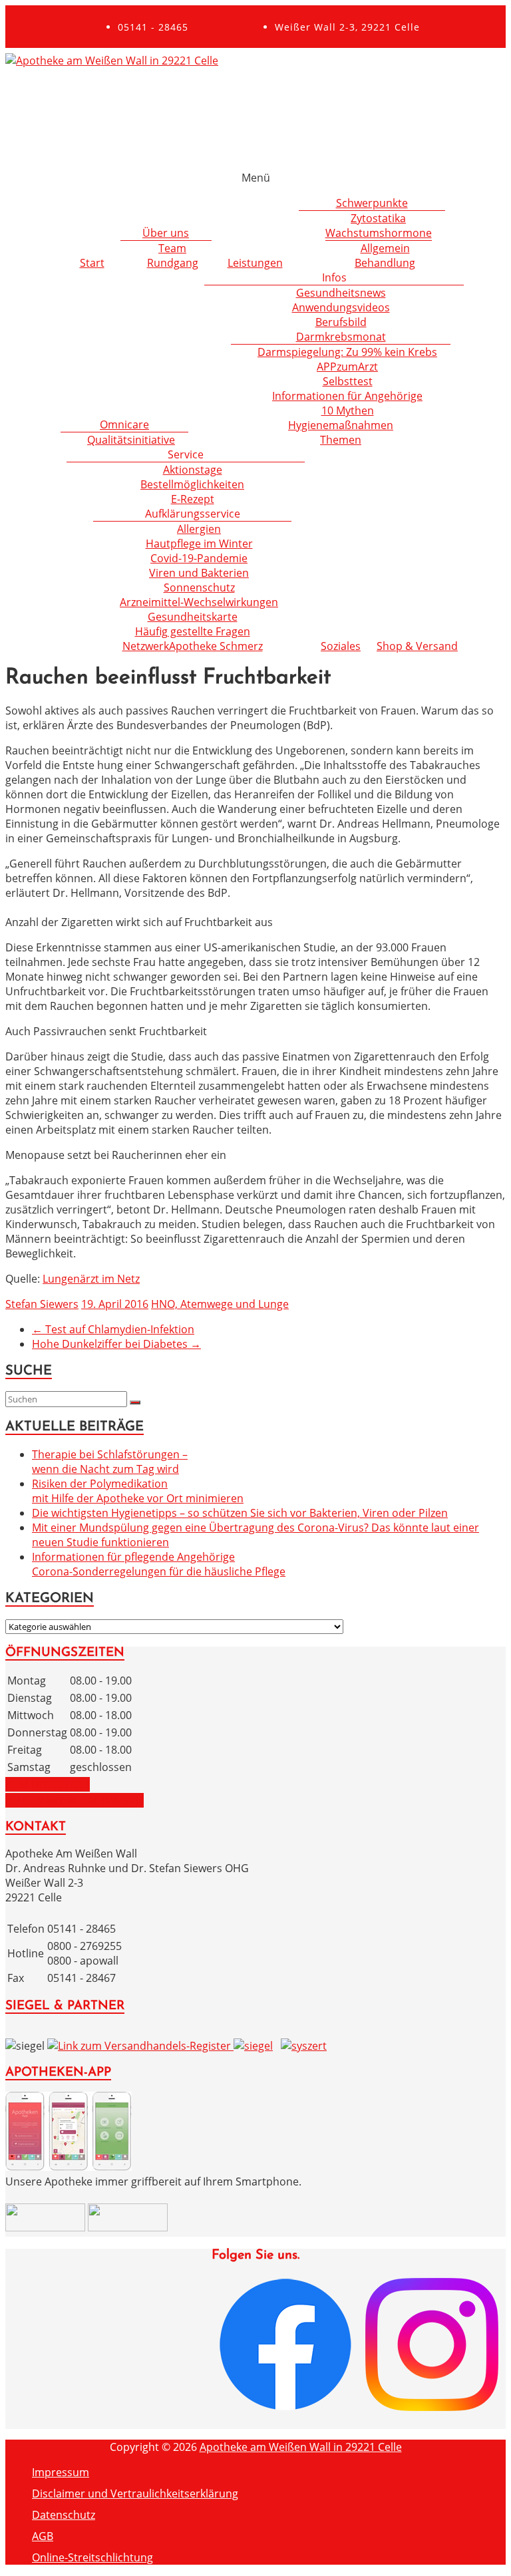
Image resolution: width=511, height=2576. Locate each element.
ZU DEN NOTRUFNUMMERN (75, 1800)
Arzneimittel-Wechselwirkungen (199, 602)
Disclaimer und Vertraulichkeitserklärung (135, 2494)
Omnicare (124, 424)
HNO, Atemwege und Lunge (220, 1304)
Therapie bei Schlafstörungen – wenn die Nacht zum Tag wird (110, 1462)
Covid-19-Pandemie (199, 558)
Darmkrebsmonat (341, 337)
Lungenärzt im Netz (91, 1279)
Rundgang (173, 263)
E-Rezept (193, 499)
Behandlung (385, 263)
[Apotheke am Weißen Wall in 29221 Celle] (112, 61)
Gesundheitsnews (341, 293)
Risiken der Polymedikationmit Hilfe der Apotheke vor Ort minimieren (138, 1491)
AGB (43, 2536)
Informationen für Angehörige (347, 396)
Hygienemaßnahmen (341, 425)
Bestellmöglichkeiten (192, 484)
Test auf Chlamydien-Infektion (113, 1329)
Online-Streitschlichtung (92, 2557)
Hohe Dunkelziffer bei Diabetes (116, 1344)
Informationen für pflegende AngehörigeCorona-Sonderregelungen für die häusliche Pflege (159, 1564)
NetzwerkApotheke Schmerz (193, 646)
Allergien (199, 529)
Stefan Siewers (42, 1304)
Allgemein (385, 248)
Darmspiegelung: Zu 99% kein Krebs (347, 352)
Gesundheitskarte (193, 617)
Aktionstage (193, 470)
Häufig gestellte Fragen (193, 631)
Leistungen (255, 263)
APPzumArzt (347, 367)
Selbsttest (348, 381)
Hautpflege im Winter (199, 544)
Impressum (61, 2472)
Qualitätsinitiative (131, 440)
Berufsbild (341, 322)
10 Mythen (348, 410)
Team (172, 248)
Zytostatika (378, 218)
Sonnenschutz (199, 587)
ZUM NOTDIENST (48, 1784)
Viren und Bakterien (199, 573)
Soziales (341, 646)
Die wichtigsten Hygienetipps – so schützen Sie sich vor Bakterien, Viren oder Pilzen (240, 1513)
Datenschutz (64, 2515)
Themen (341, 440)
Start (92, 263)
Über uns (166, 233)
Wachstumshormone (379, 233)
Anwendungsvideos (341, 307)
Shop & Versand (417, 646)
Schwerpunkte (372, 203)
